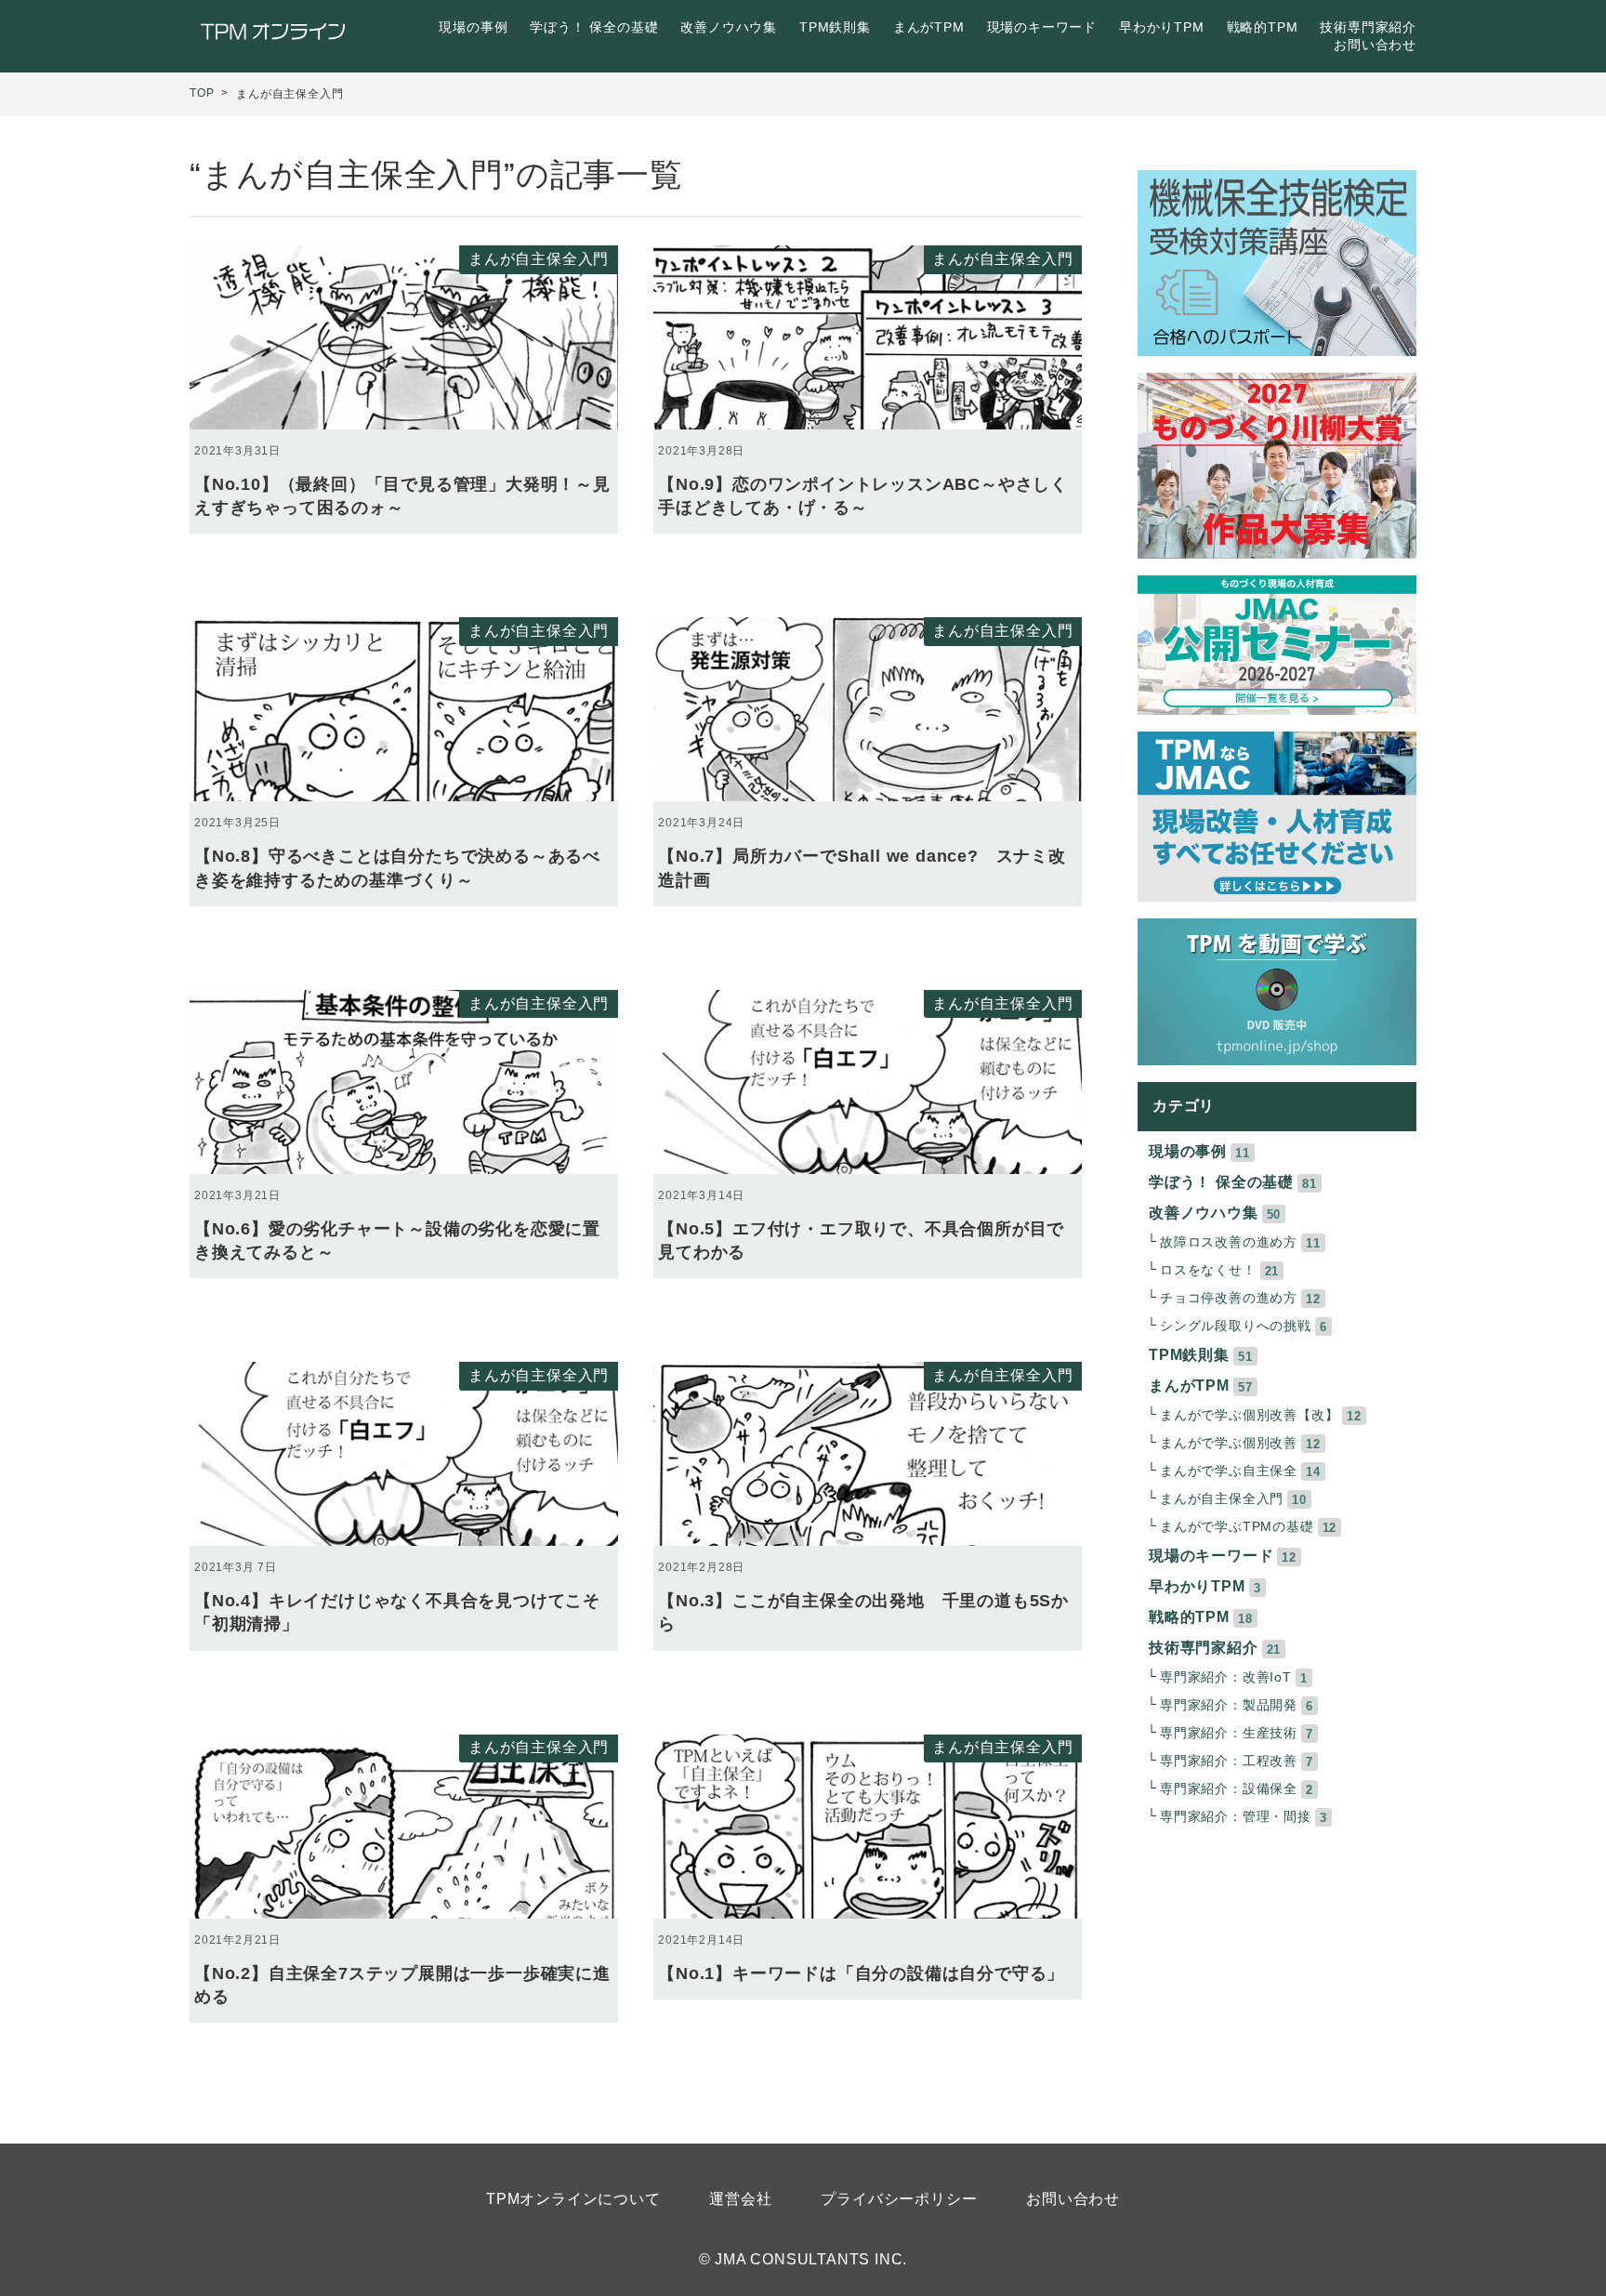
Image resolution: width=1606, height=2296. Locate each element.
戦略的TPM (1263, 27)
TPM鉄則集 (835, 27)
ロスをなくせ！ (1208, 1270)
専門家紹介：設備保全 (1229, 1789)
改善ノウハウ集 (729, 27)
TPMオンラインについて (573, 2199)
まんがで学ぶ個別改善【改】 (1249, 1415)
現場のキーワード (1042, 27)
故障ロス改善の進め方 (1229, 1242)
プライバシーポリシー (899, 2199)
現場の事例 (473, 27)
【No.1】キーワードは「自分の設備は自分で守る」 (861, 1973)
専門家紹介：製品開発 (1229, 1705)
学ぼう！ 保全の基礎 (594, 27)
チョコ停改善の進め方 (1229, 1298)
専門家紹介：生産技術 (1229, 1733)
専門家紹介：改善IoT (1226, 1677)
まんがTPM (929, 27)
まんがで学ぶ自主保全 (1229, 1471)
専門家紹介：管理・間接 (1236, 1817)
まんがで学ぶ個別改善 (1229, 1443)
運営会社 (740, 2199)
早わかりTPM (1162, 27)
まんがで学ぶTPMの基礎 (1237, 1527)
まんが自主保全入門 (539, 259)
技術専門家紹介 (1368, 27)
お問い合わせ (1375, 45)
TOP (202, 93)
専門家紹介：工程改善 (1229, 1761)
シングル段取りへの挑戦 (1236, 1326)
